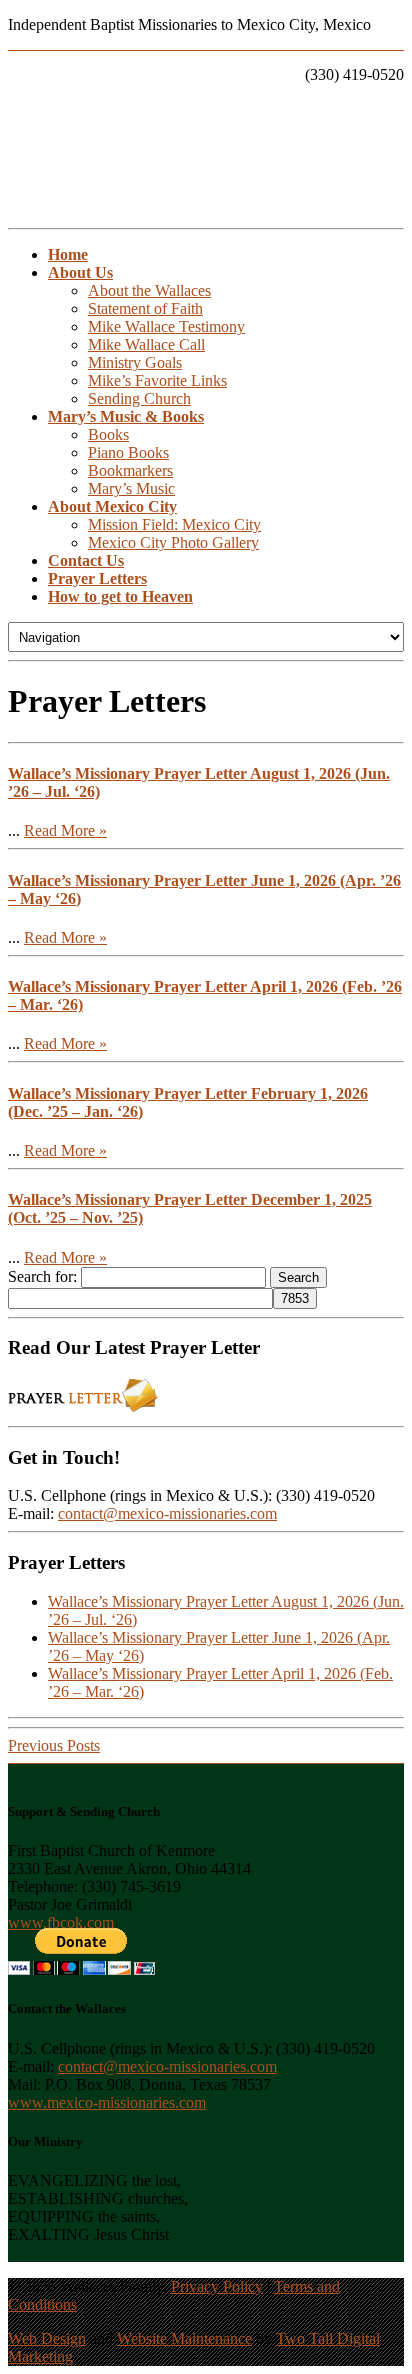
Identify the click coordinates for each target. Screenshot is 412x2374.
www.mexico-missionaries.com (107, 2102)
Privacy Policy (217, 2286)
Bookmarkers (130, 470)
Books (108, 434)
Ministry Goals (135, 362)
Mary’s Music (131, 488)
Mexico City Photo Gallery (173, 542)
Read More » (65, 830)
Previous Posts (54, 1745)
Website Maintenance (184, 2338)
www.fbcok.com (61, 1922)
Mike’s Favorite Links (157, 380)
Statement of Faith (145, 308)
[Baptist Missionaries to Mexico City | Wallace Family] (206, 146)
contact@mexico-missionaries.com (167, 1513)
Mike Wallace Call (146, 344)
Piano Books (128, 452)
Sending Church (139, 398)
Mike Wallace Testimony (166, 326)
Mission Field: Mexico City (174, 524)
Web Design (47, 2338)
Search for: (42, 1276)
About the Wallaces (149, 290)
